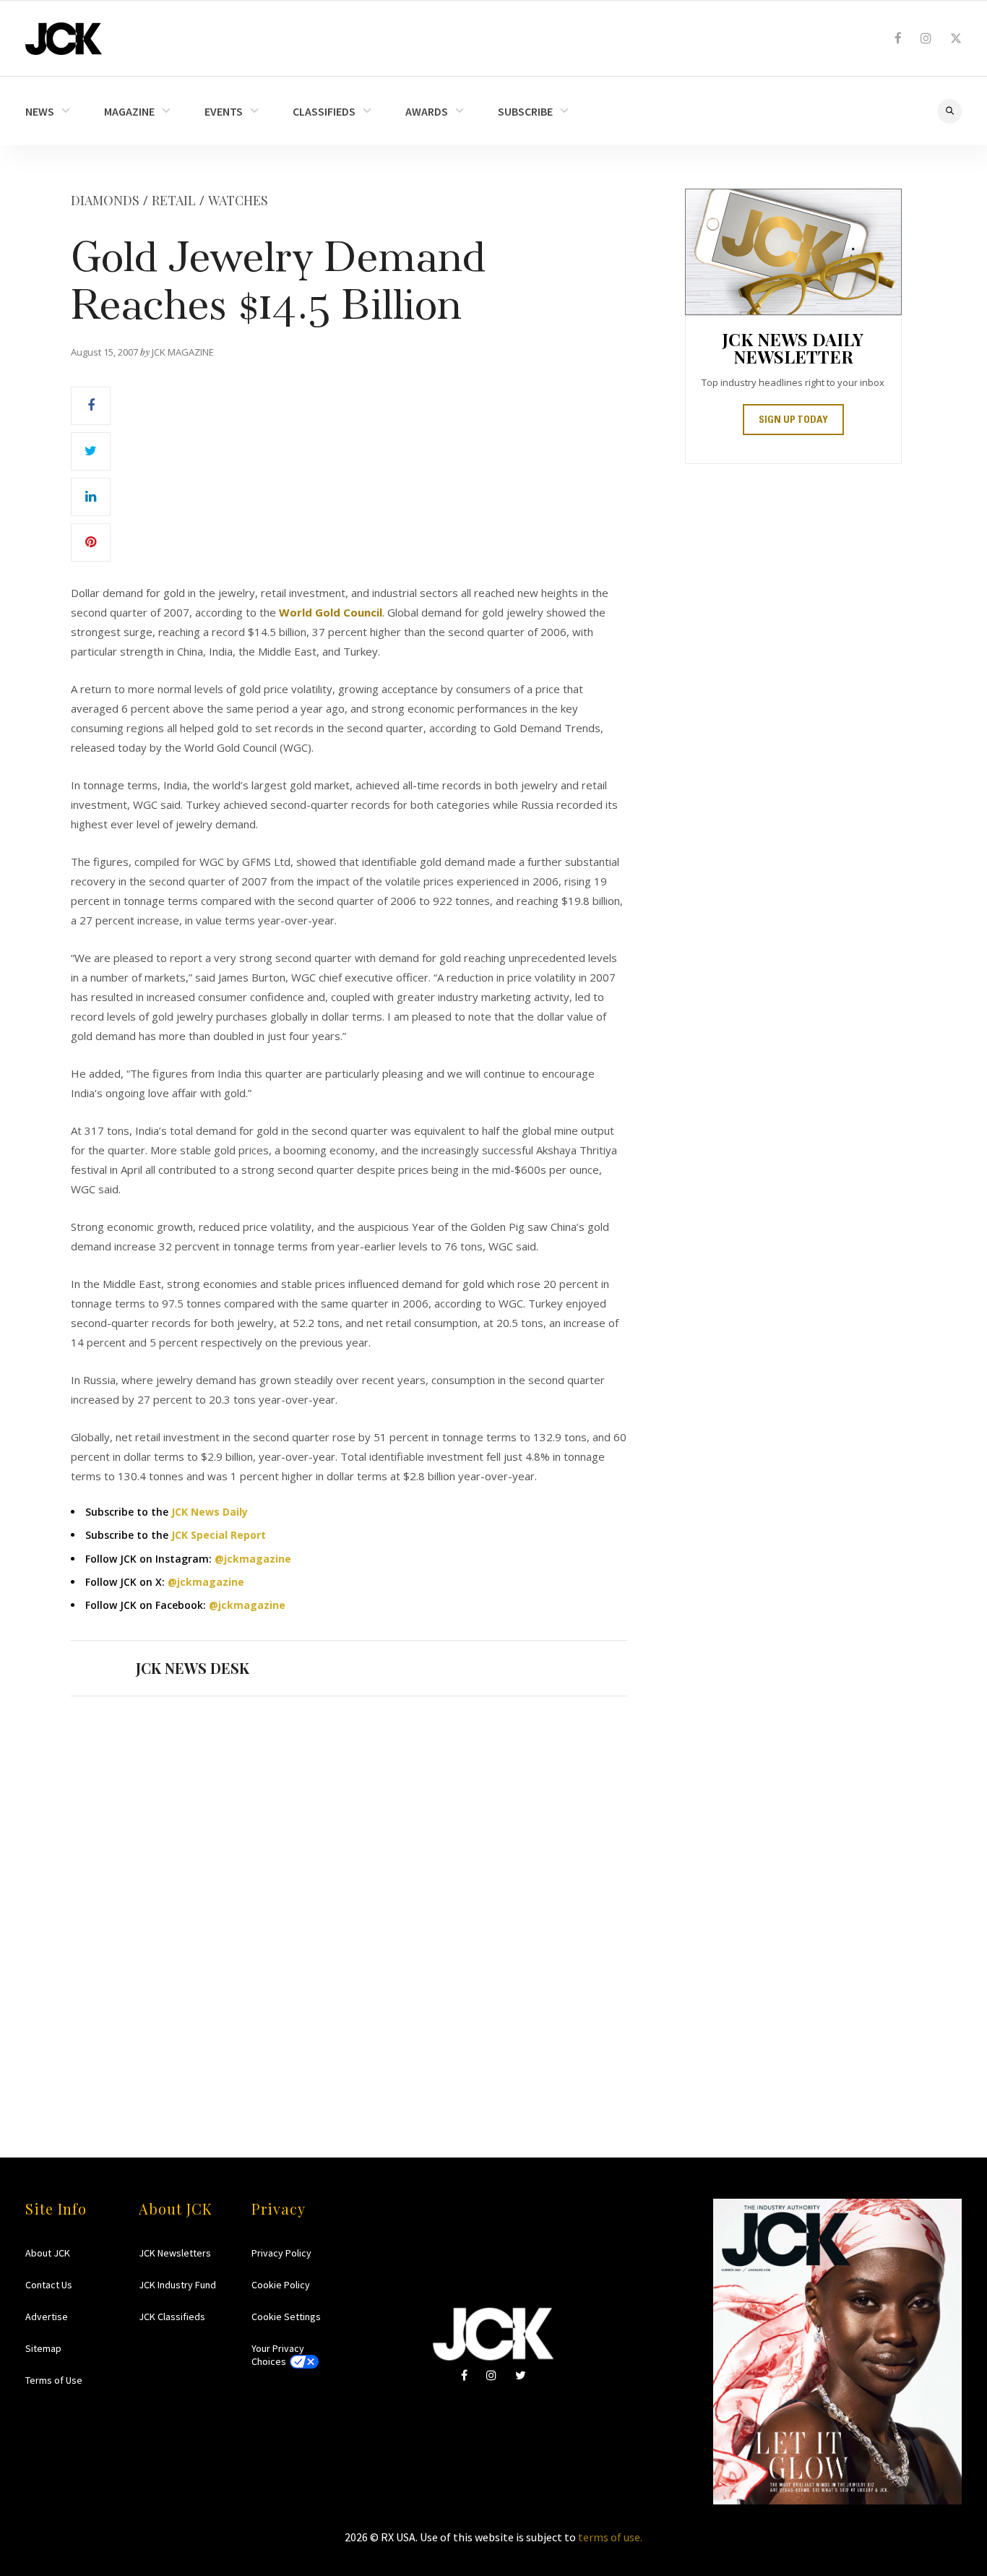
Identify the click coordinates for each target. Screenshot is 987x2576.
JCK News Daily (210, 1512)
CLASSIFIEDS (324, 111)
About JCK (48, 2253)
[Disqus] (349, 1899)
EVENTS (224, 111)
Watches (238, 200)
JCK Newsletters (175, 2253)
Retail (174, 200)
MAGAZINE (129, 111)
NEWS (40, 111)
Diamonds (105, 200)
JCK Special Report (219, 1535)
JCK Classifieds (172, 2317)
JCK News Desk (193, 1668)
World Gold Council (331, 612)
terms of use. (610, 2537)
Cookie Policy (281, 2285)
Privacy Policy (281, 2253)
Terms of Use (54, 2380)
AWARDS (427, 111)
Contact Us (49, 2285)
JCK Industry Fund (177, 2285)
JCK (64, 39)
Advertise (47, 2317)
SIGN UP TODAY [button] (793, 421)
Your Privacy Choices (278, 2355)
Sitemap (43, 2348)
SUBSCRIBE (525, 111)
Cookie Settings (286, 2317)
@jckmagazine (253, 1559)
